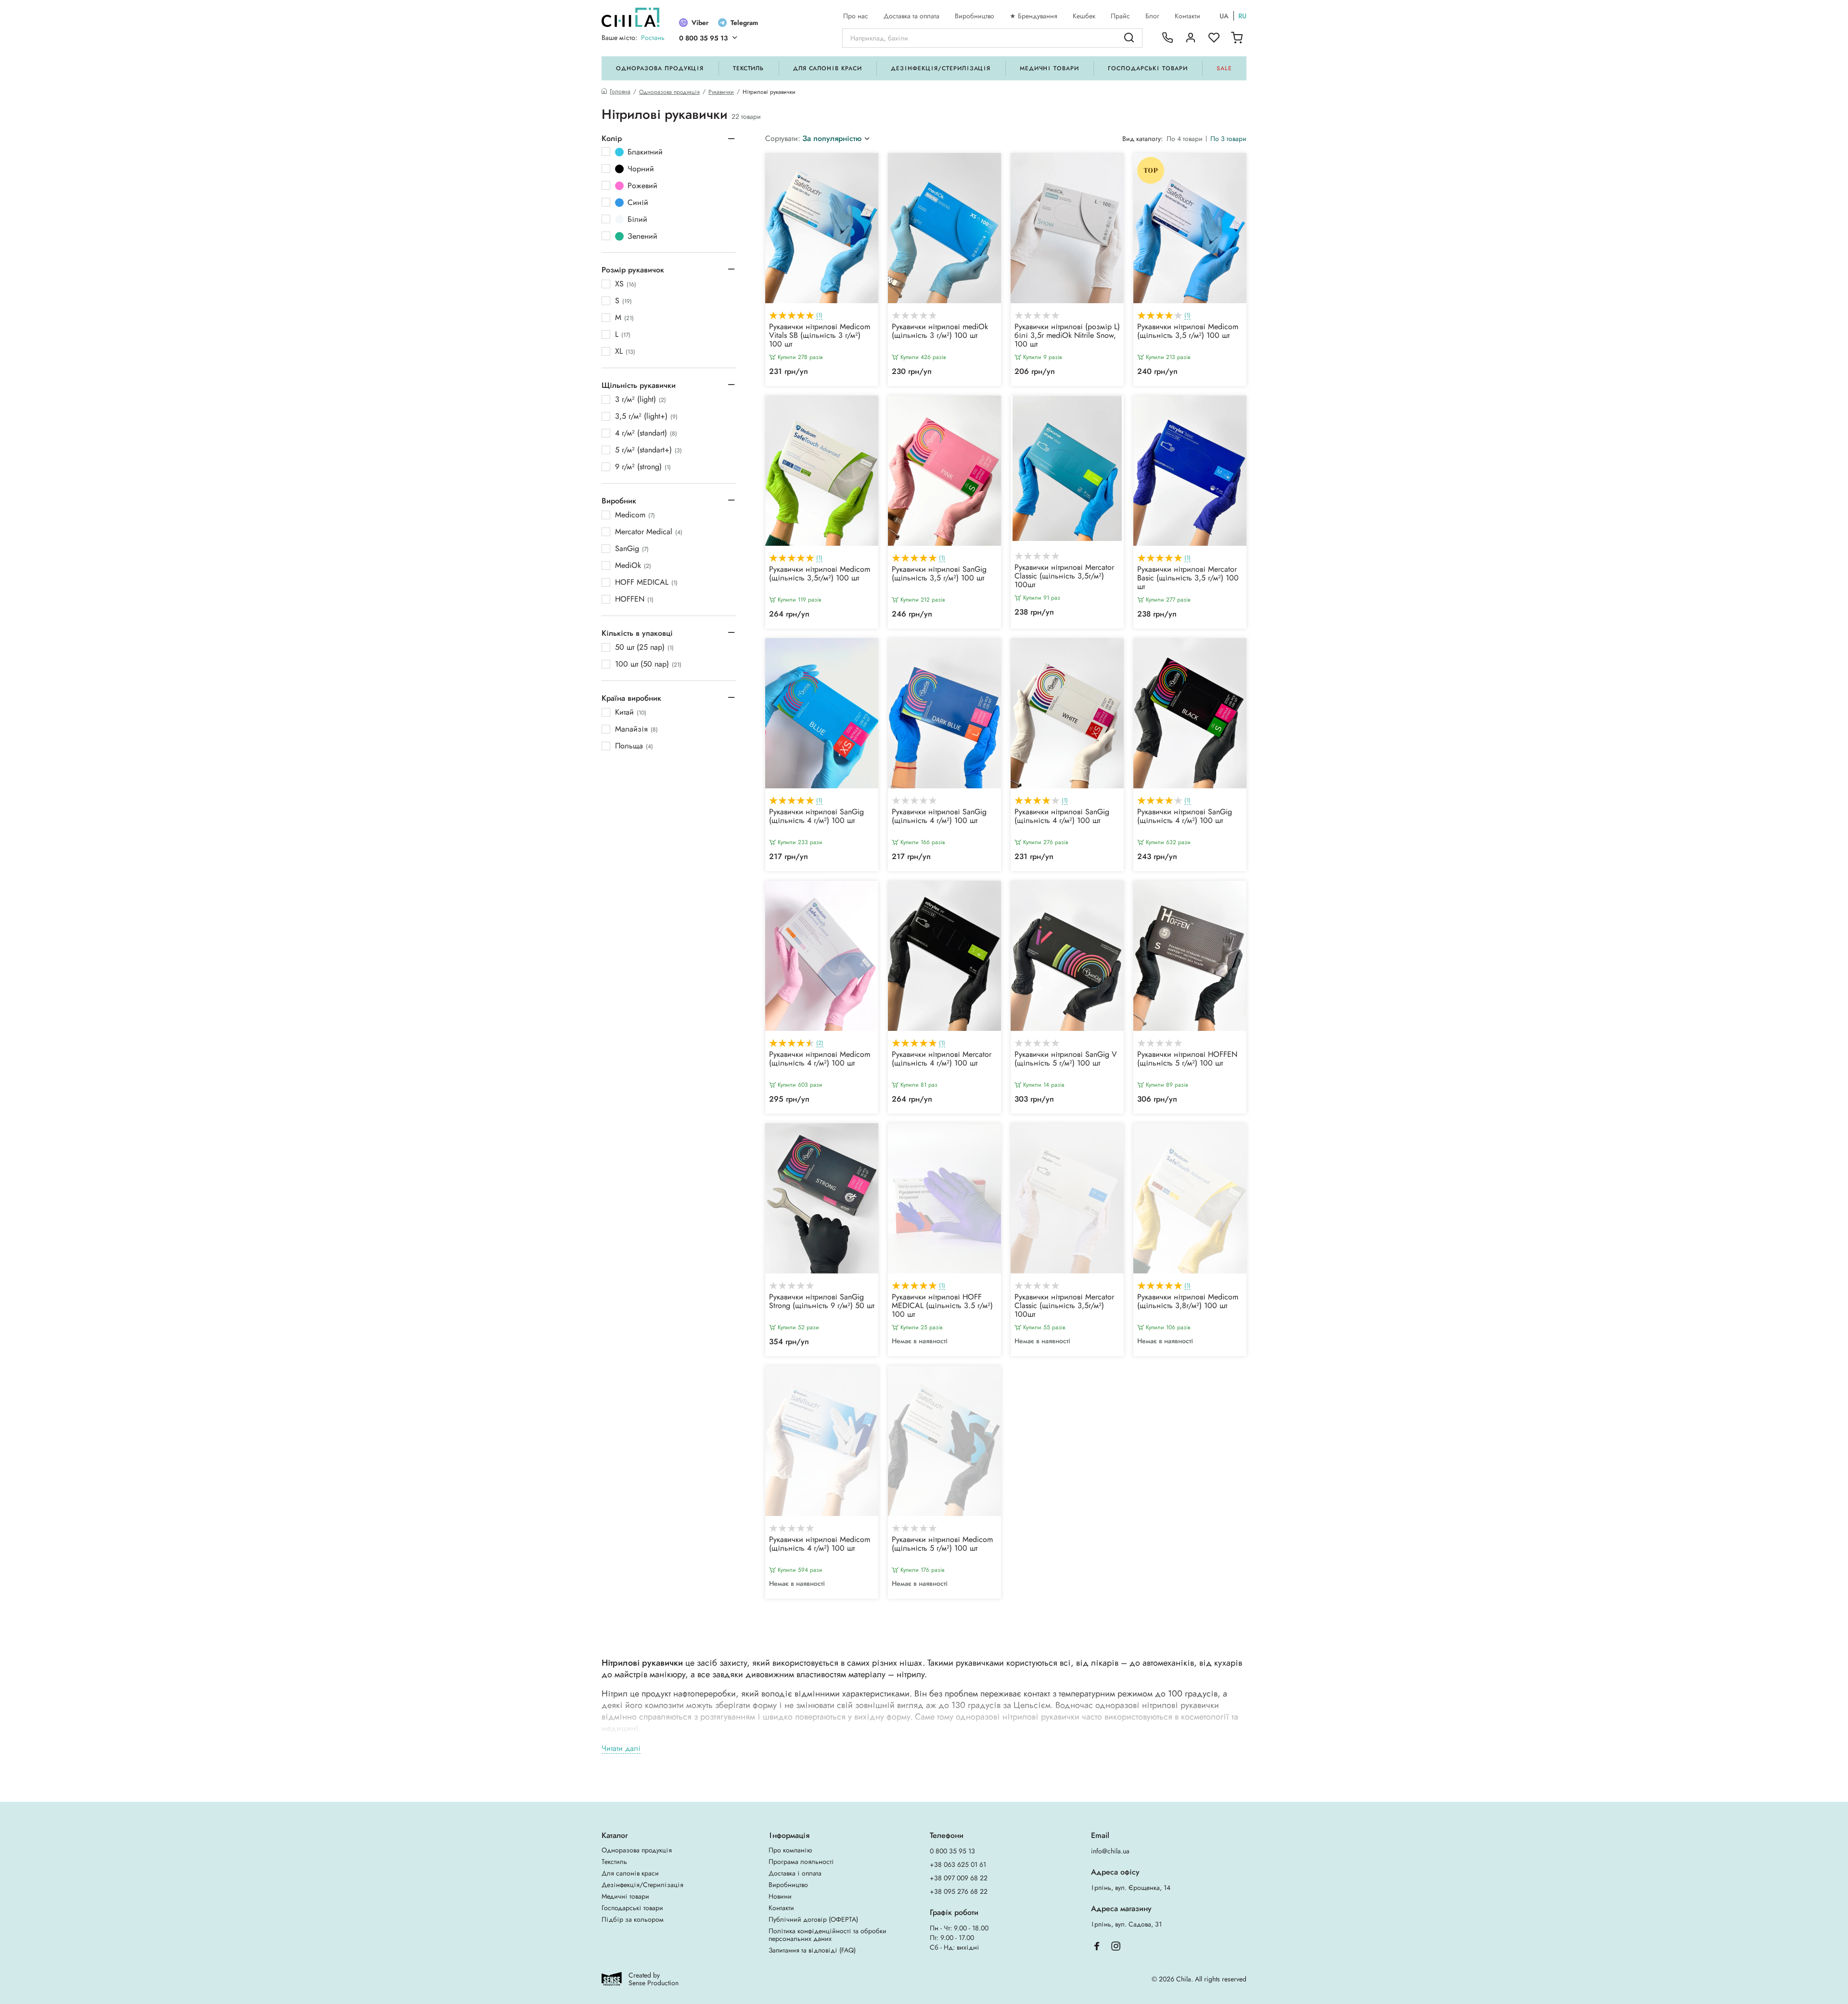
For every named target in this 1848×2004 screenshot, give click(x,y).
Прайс (1120, 16)
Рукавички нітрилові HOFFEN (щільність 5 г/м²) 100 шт (1187, 1059)
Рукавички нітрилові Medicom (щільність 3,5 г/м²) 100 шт (1188, 332)
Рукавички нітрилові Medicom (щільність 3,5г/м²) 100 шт (820, 574)
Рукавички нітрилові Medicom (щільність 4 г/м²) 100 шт (820, 1059)
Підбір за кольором (633, 1919)
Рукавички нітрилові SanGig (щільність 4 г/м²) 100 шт (816, 817)
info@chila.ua (1110, 1851)
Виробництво (975, 16)
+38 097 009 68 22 (959, 1878)
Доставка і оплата (795, 1873)
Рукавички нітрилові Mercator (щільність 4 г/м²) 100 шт (942, 1059)
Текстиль (749, 68)
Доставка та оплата (911, 16)
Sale (1224, 68)
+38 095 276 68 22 (959, 1891)
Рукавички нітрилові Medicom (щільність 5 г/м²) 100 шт (942, 1544)
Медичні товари (1049, 68)
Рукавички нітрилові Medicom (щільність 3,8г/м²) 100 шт (1188, 1302)
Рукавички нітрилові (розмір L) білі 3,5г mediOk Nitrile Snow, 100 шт (1067, 336)
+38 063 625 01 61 (958, 1864)
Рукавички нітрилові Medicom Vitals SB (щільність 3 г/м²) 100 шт (820, 336)
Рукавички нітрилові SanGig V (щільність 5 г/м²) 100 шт (1066, 1059)
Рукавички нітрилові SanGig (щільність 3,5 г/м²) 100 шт (939, 574)
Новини (780, 1896)
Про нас (856, 16)
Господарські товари (1148, 68)
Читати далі (621, 1749)
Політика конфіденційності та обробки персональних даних (828, 1935)
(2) (820, 1043)
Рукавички (721, 92)
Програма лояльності (801, 1862)
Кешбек (1084, 16)
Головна (620, 92)
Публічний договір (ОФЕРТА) (813, 1919)
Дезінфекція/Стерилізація (941, 68)
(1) (819, 315)
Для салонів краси (828, 68)
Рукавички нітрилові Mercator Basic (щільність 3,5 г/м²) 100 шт (1188, 578)
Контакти (1187, 16)
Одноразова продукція (660, 68)
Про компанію (790, 1850)
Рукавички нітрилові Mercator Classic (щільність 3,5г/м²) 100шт (1064, 577)
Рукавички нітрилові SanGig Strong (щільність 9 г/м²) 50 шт (822, 1302)
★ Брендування (1033, 16)
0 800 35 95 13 (703, 38)
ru (1242, 16)
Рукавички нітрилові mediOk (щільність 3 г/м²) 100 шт (940, 332)
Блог (1152, 16)
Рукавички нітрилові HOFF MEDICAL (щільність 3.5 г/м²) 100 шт (942, 1306)
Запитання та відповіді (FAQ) (812, 1950)
